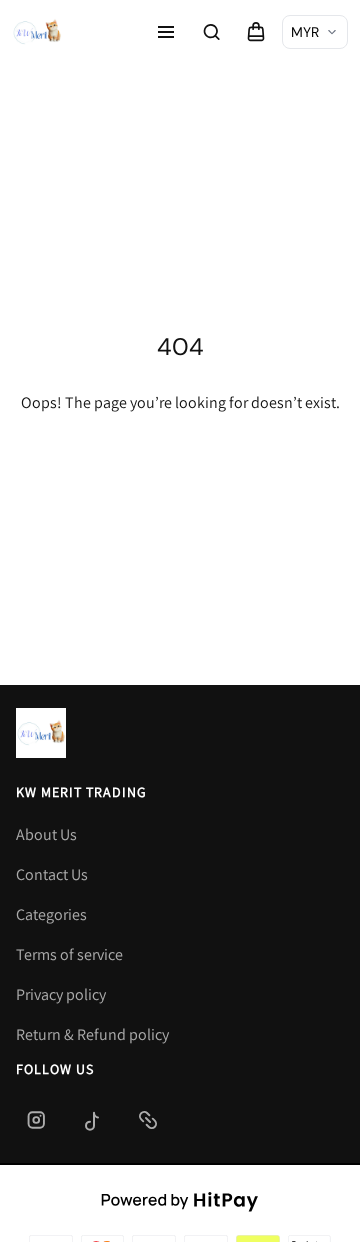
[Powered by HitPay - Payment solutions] (180, 1200)
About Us (46, 834)
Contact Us (52, 874)
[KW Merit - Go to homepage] (37, 32)
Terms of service (69, 954)
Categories (51, 914)
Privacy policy (61, 994)
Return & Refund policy (92, 1034)
